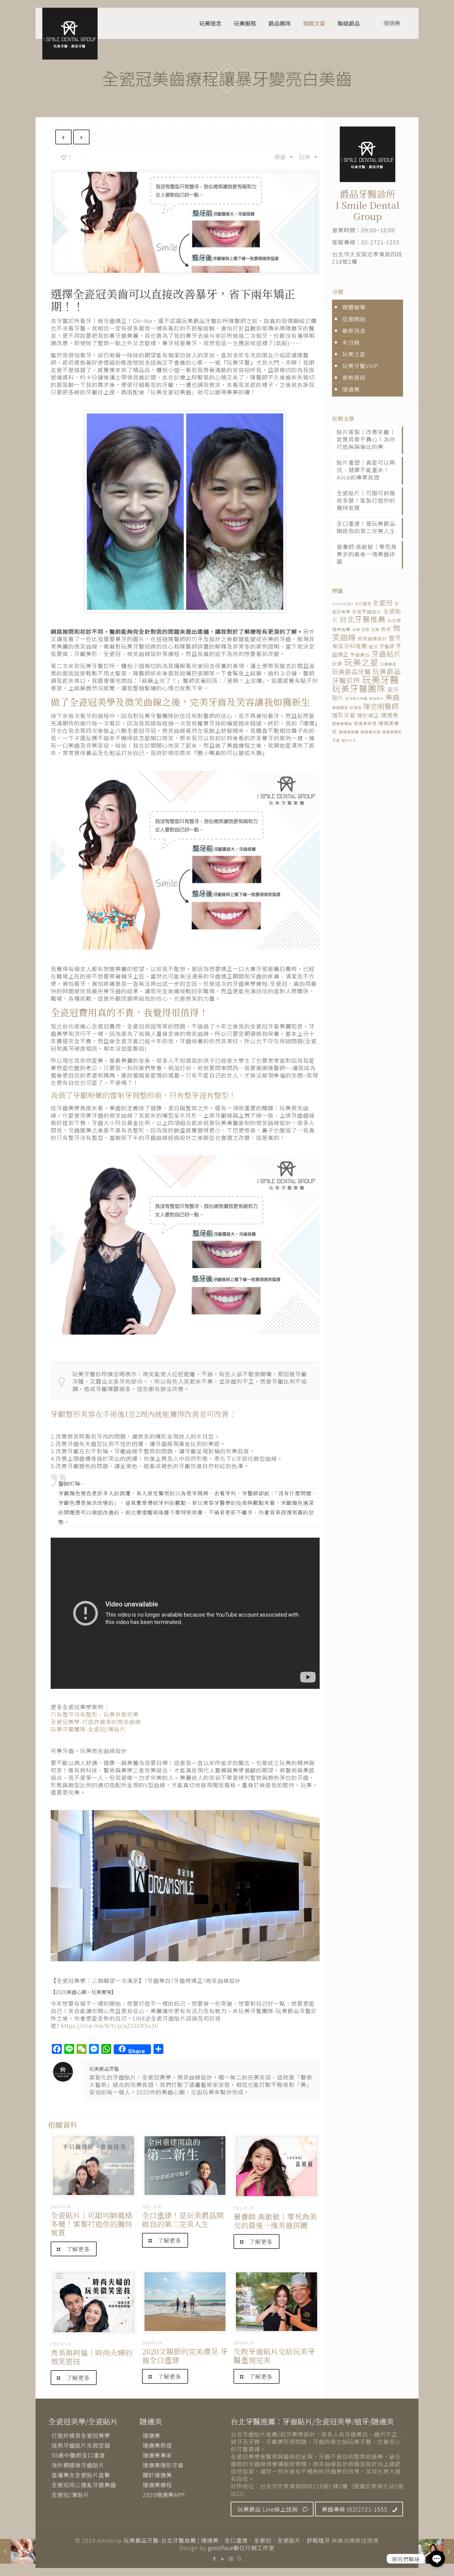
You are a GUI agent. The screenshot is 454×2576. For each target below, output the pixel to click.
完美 (375, 629)
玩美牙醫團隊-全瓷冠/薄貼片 (88, 1729)
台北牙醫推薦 (363, 619)
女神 (356, 629)
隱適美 (392, 23)
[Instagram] (231, 2559)
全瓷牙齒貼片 (367, 611)
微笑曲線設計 (372, 638)
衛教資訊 (354, 377)
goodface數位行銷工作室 (241, 2548)
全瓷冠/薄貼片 (70, 2495)
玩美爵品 (388, 664)
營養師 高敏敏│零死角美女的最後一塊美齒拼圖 (275, 2221)
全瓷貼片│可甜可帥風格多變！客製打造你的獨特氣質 (91, 2224)
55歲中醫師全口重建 (78, 2455)
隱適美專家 (157, 2455)
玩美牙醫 (380, 679)
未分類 (351, 342)
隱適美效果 (370, 732)
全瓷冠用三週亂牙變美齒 (84, 2485)
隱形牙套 (344, 715)
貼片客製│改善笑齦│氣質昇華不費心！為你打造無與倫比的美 (366, 439)
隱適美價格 (342, 724)
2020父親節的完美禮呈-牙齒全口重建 (185, 2356)
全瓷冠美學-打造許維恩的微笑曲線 (96, 1722)
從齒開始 (354, 319)
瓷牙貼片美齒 (356, 698)
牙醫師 (387, 646)
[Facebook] (214, 2559)
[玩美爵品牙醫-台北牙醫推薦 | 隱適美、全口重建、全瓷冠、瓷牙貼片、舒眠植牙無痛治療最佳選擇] (70, 34)
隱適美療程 (157, 2485)
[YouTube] (223, 2559)
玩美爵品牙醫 (104, 2069)
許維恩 (356, 708)
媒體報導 (354, 307)
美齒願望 (340, 708)
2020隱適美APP (164, 2495)
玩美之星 (354, 354)
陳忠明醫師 (381, 706)
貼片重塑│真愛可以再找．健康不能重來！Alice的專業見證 (366, 470)
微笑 (386, 629)
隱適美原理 (365, 723)
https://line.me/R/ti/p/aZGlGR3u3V (109, 2025)
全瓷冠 (383, 602)
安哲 (366, 629)
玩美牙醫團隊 (359, 688)
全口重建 (363, 604)
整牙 (395, 638)
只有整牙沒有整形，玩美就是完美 (95, 1714)
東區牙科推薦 (350, 646)
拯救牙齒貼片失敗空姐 (81, 2445)
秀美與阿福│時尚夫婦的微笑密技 (91, 2357)
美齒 (393, 697)
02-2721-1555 (380, 242)
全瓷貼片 (289, 2540)
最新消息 (354, 330)
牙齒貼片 (386, 654)
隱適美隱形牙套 (163, 2465)
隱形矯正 (368, 715)
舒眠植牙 (318, 2540)
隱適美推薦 (349, 732)
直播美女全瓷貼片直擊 (81, 2475)
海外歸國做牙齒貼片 (78, 2465)
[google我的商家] (240, 2559)
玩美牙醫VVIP (360, 366)
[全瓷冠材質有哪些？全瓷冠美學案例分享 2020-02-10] (18, 2551)
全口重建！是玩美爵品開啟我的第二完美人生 (183, 2219)
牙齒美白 (360, 655)
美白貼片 (376, 698)
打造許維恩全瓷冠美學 (81, 2435)
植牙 (373, 646)
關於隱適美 (157, 2475)
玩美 (337, 664)
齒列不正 (349, 740)
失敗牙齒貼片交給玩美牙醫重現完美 (274, 2356)
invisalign (343, 603)
